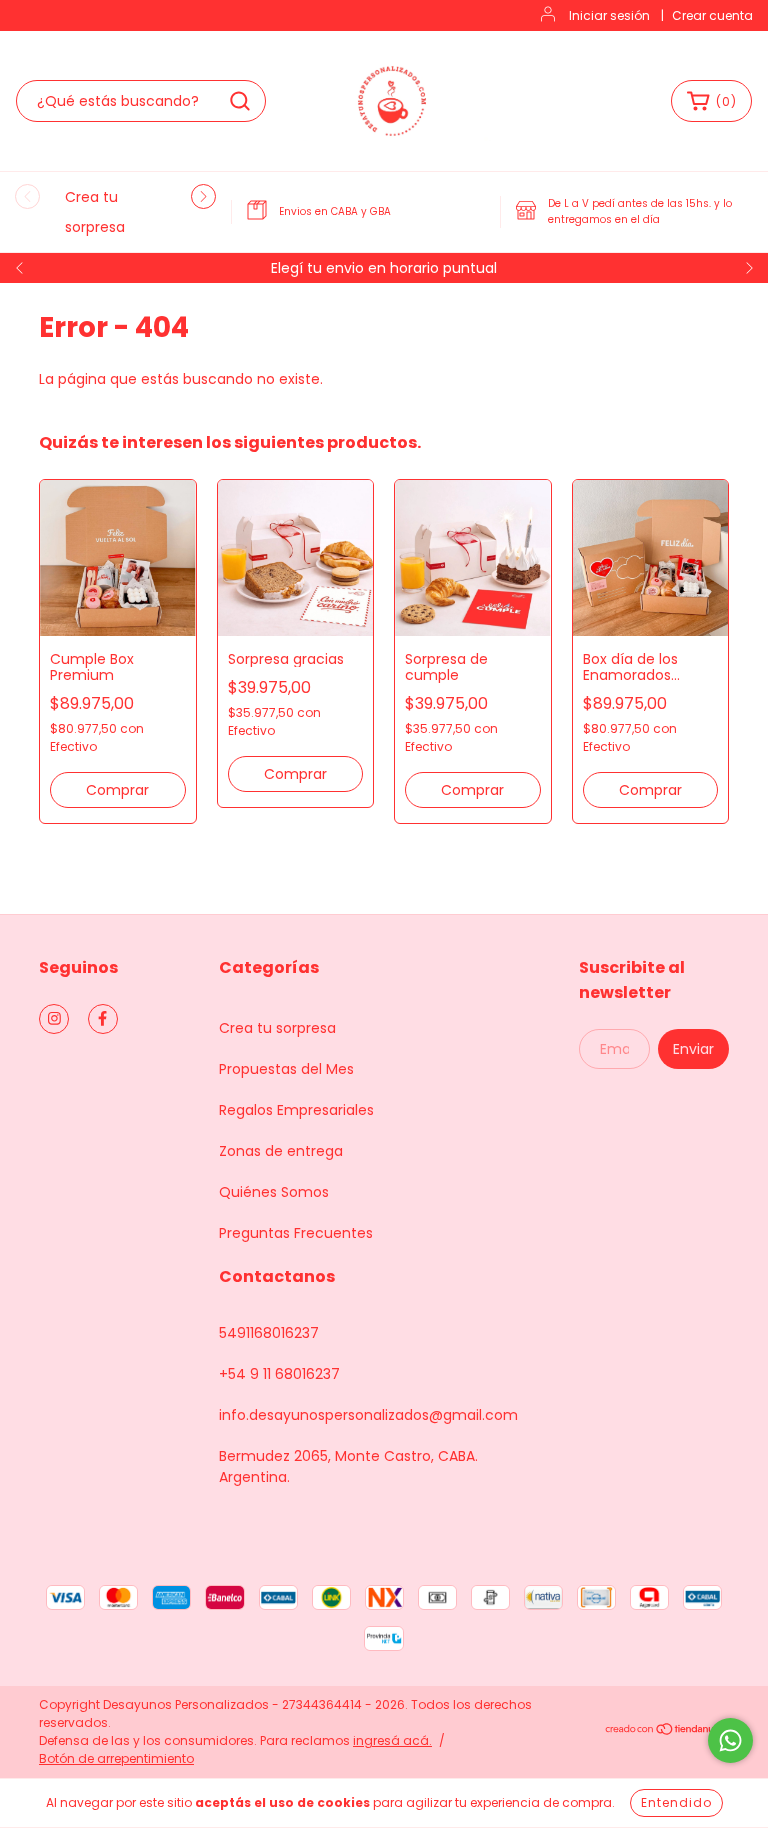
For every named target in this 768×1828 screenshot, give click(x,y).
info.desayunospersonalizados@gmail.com (368, 1415)
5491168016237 (269, 1333)
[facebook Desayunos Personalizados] (103, 1019)
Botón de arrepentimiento (116, 1758)
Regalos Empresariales (296, 1110)
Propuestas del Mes (286, 1069)
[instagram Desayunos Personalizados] (54, 1019)
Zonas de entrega (281, 1151)
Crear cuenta (712, 15)
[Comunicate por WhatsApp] (730, 1740)
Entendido (676, 1802)
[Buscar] (240, 101)
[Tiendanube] (666, 1731)
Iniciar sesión (609, 15)
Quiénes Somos (274, 1192)
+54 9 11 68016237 (279, 1374)
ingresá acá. (392, 1740)
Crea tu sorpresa (277, 1028)
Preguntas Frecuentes (296, 1233)
